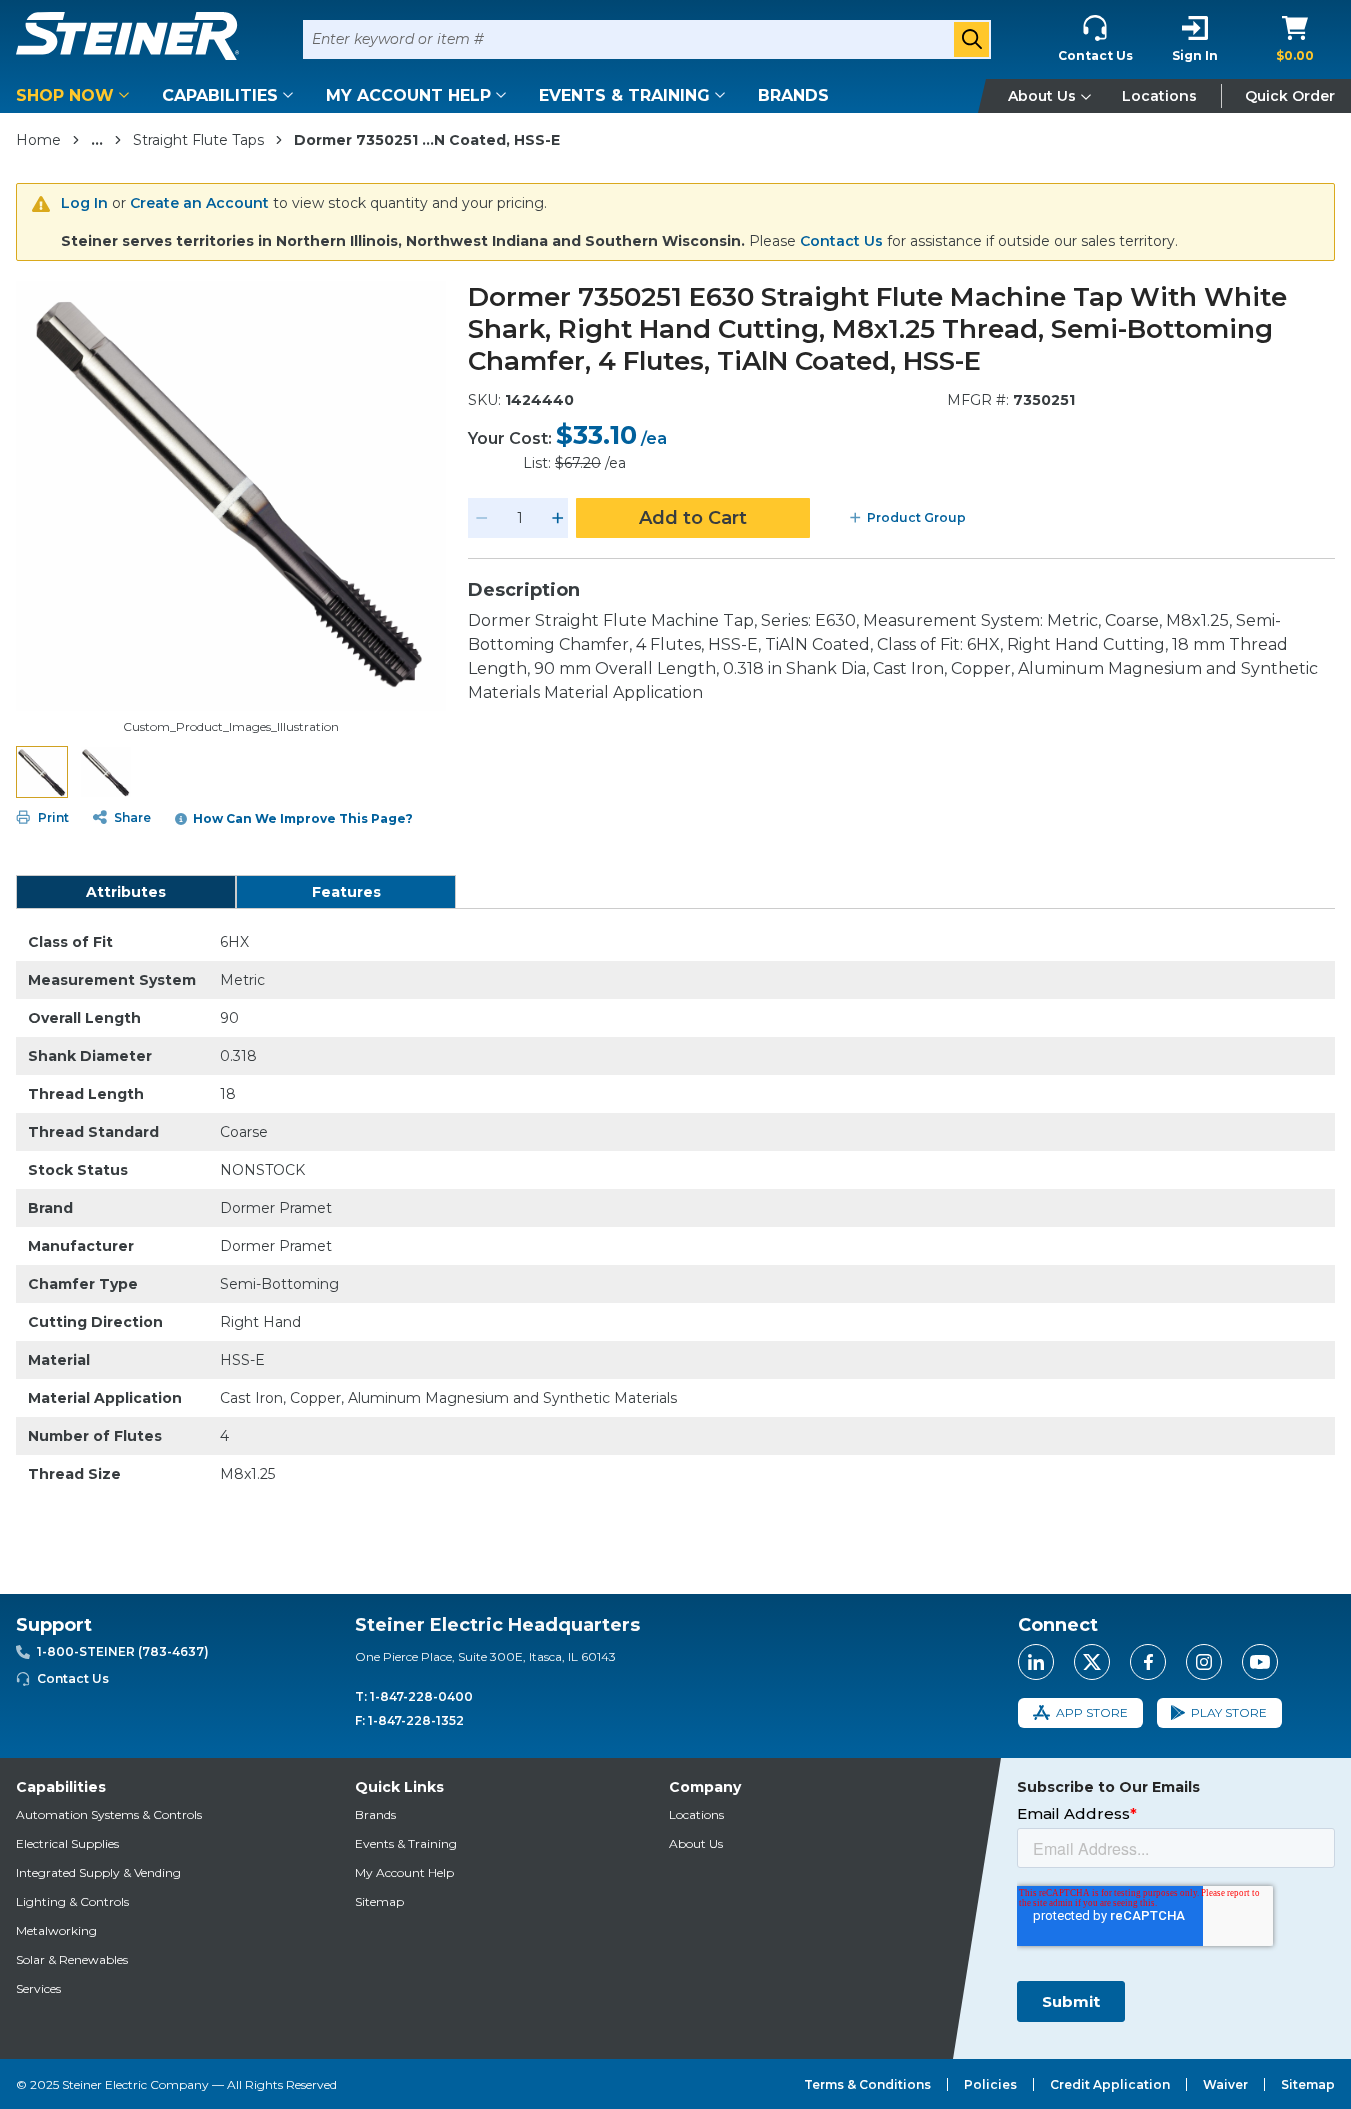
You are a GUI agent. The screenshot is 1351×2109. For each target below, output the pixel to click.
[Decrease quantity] (482, 518)
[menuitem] (76, 95)
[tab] (126, 892)
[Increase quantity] (558, 518)
